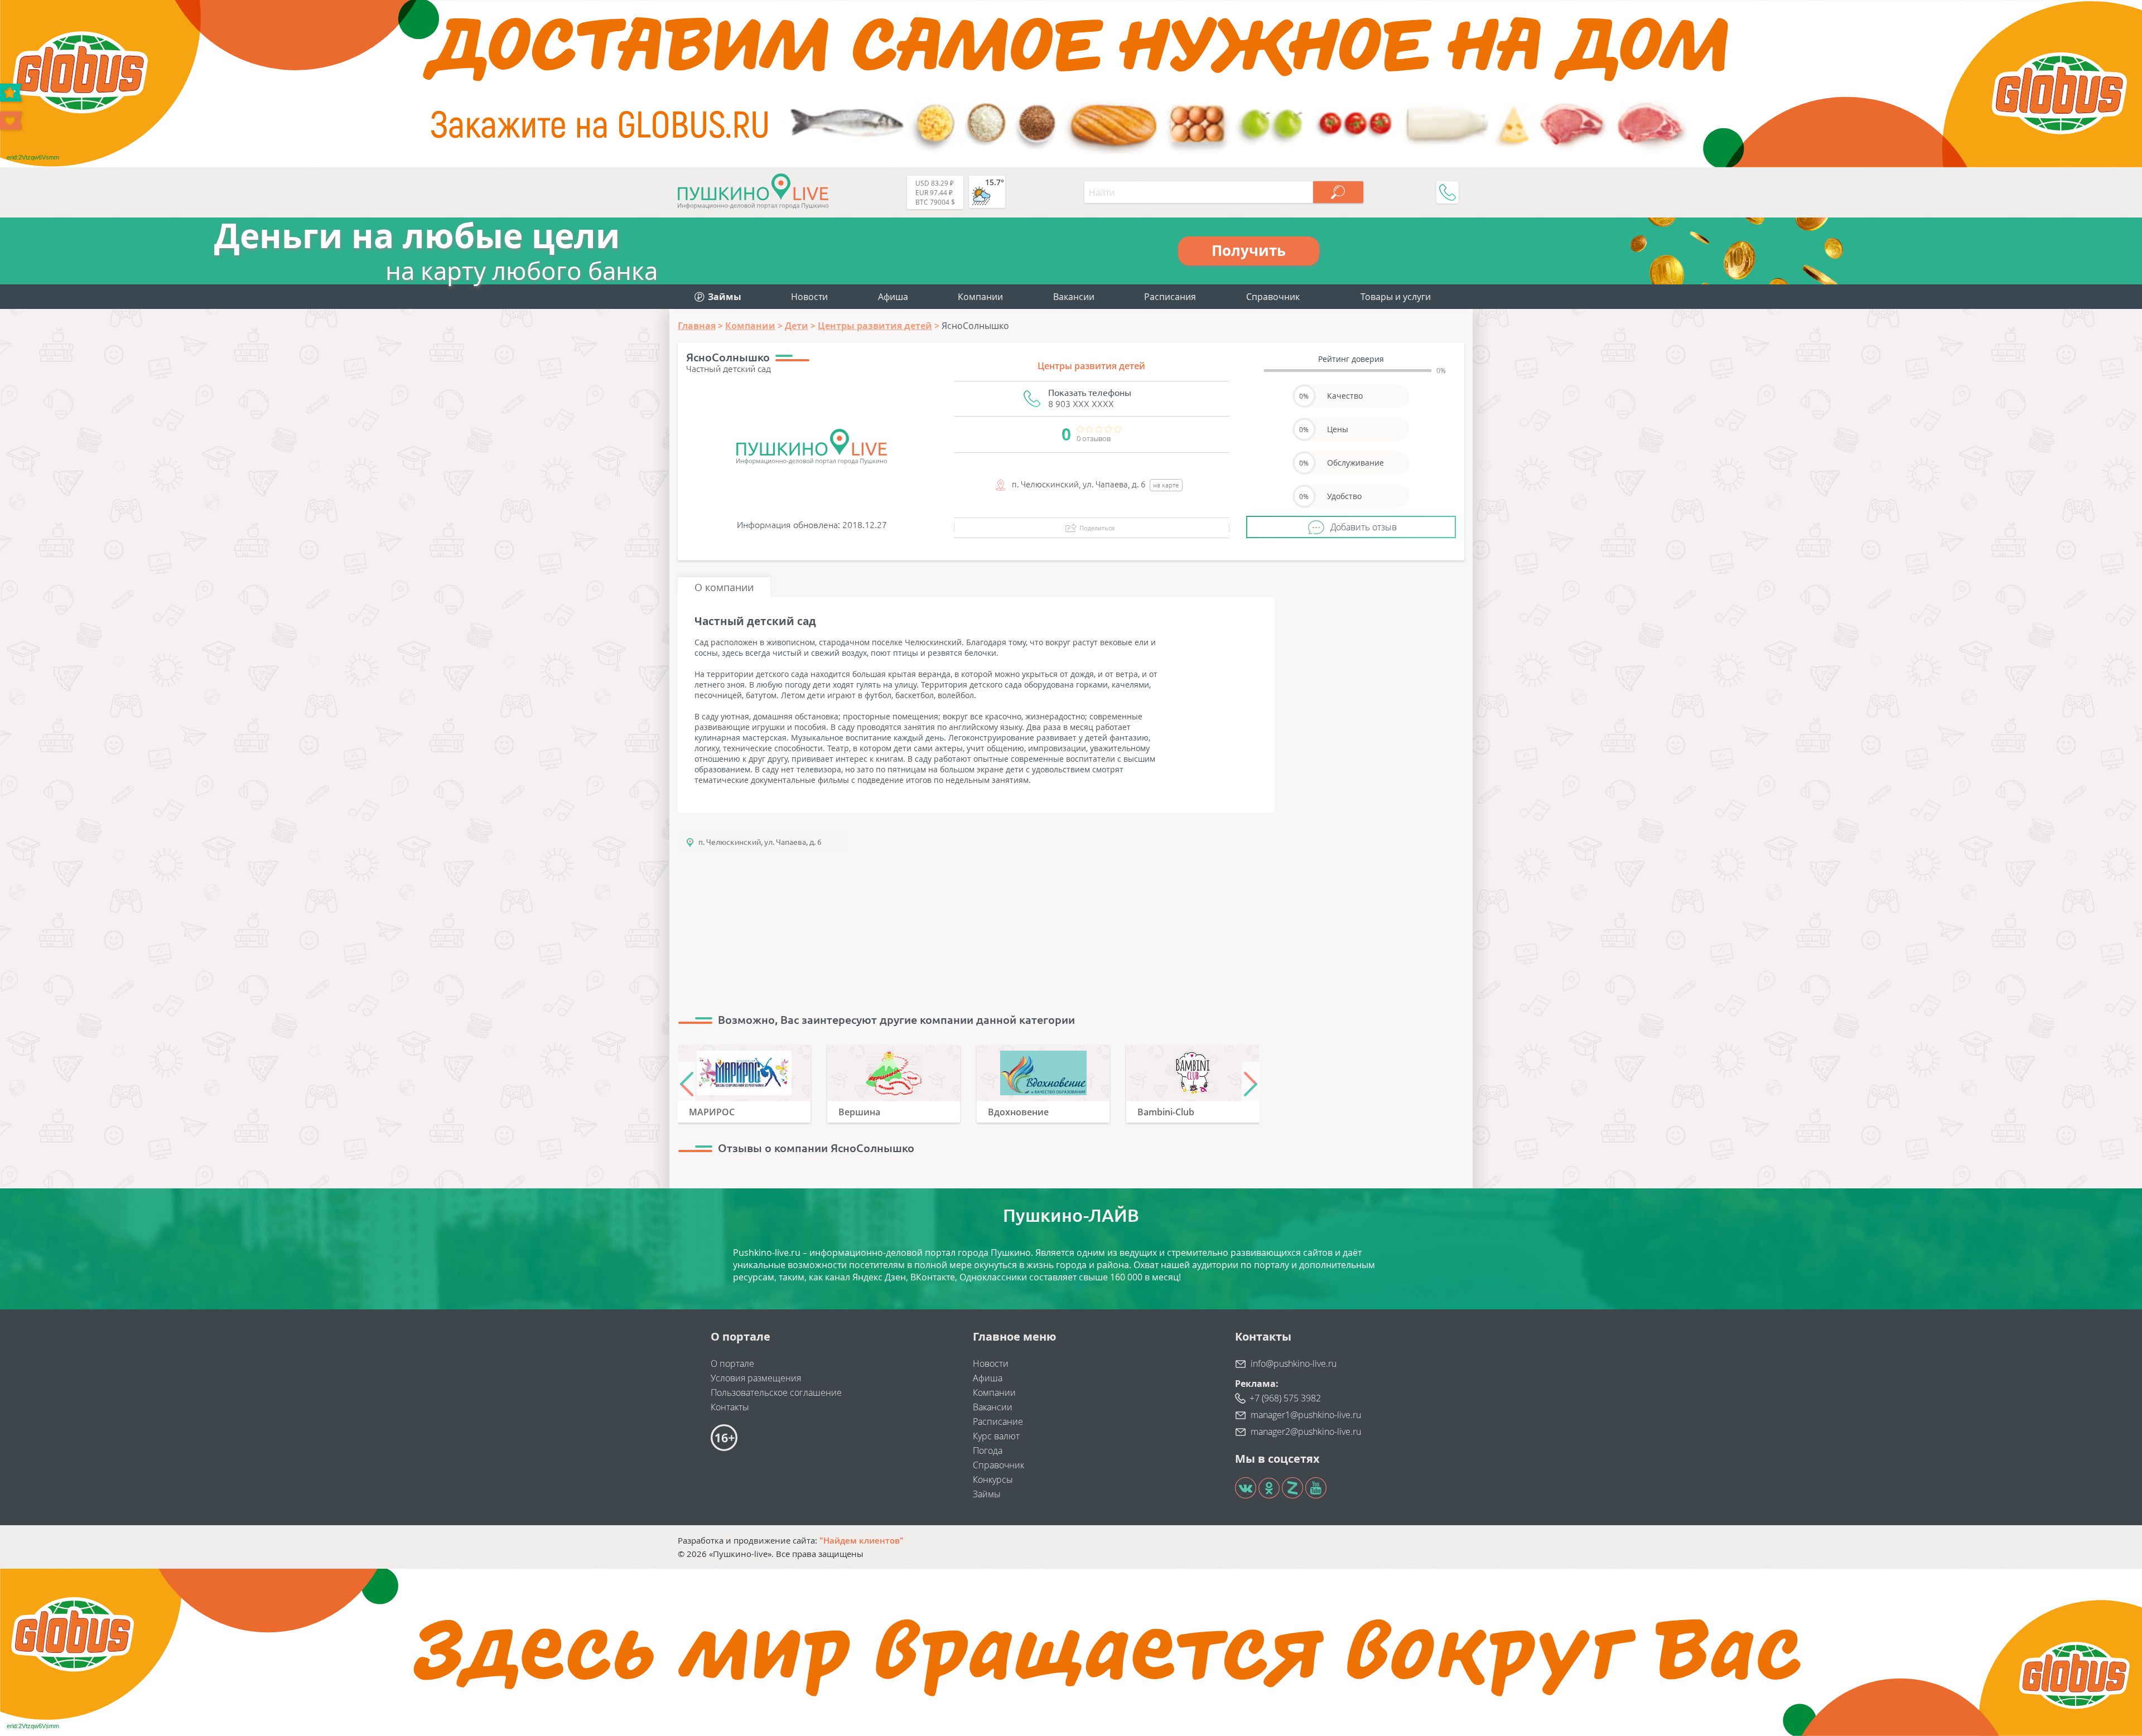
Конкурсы (993, 1479)
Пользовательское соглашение (776, 1392)
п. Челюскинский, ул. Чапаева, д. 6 (760, 842)
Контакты (730, 1407)
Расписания (1170, 297)
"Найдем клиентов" (862, 1540)
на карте (1166, 485)
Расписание (998, 1421)
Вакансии (1074, 297)
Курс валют (996, 1436)
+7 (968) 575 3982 (1285, 1398)
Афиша (893, 297)
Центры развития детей (1091, 366)
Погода (988, 1450)
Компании (980, 297)
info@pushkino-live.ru (1294, 1363)
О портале (732, 1363)
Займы (987, 1494)
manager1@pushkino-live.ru (1306, 1415)
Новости (809, 297)
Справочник (1273, 297)
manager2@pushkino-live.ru (1306, 1432)
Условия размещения (756, 1378)
